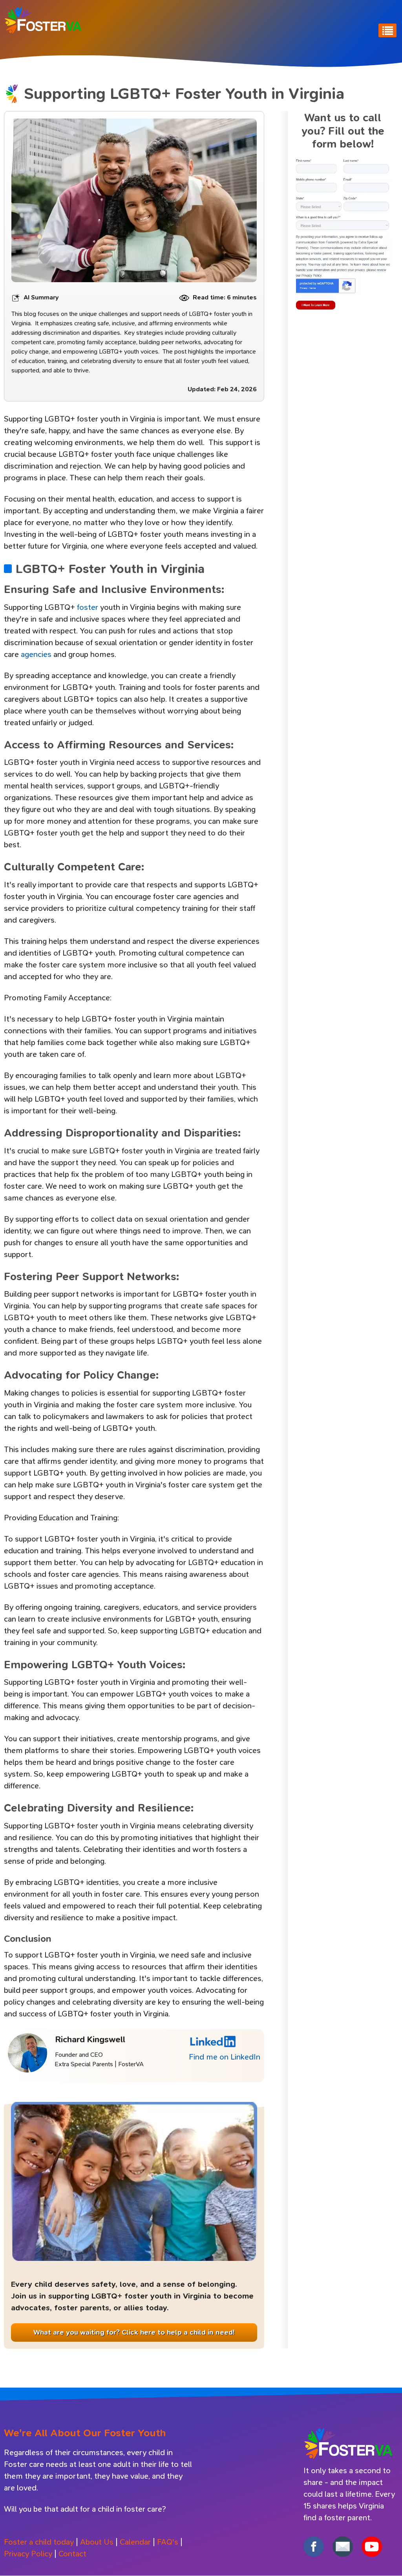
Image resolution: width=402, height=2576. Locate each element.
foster (88, 607)
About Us (97, 2542)
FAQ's (168, 2542)
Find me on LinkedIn (225, 2057)
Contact (72, 2554)
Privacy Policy (28, 2554)
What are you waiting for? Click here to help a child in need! (134, 2332)
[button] (343, 236)
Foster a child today (39, 2542)
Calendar (135, 2542)
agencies (36, 654)
